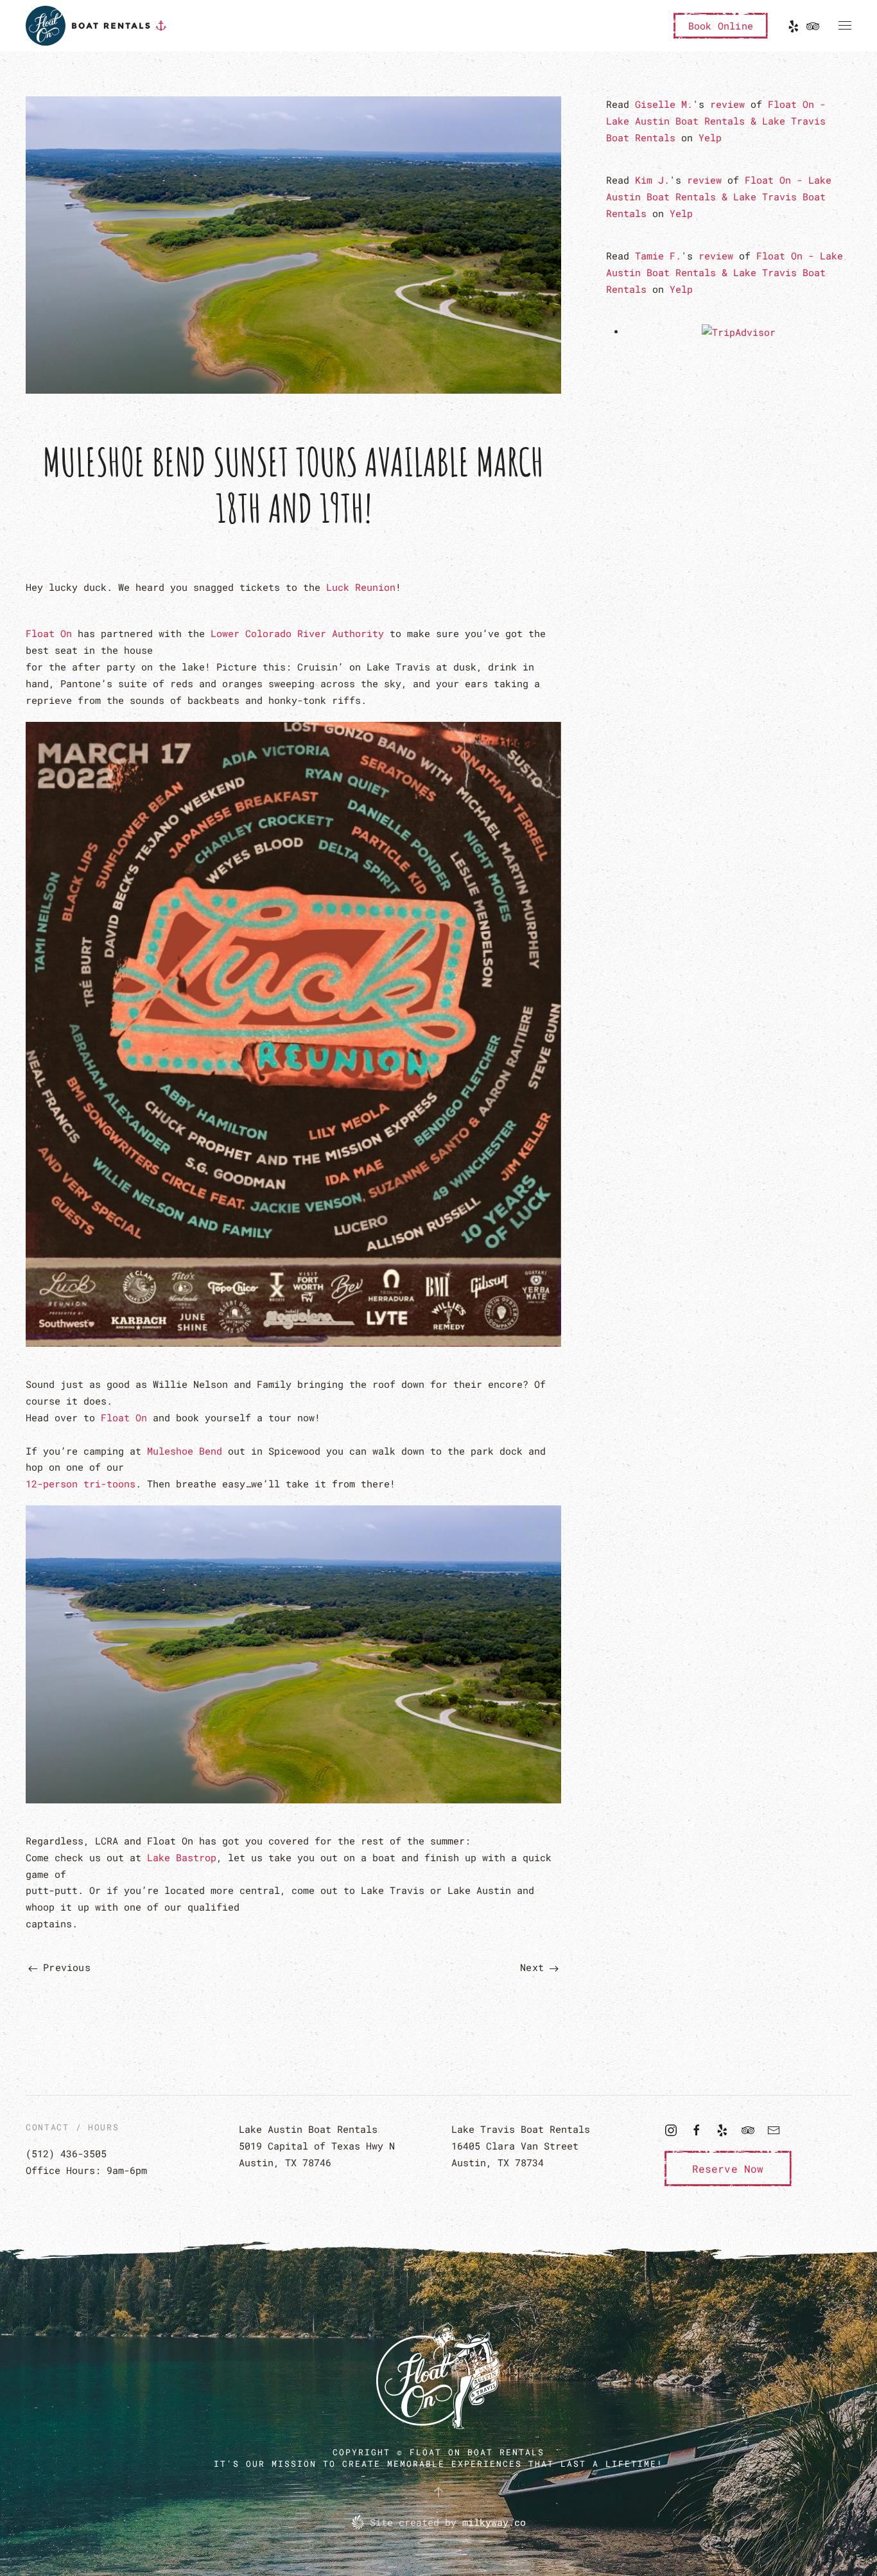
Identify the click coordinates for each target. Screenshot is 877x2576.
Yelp (710, 137)
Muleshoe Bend (185, 1451)
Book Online (721, 26)
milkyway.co (494, 2522)
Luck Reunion (361, 587)
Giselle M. (664, 104)
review (727, 104)
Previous (64, 1967)
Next (535, 1967)
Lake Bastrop (182, 1857)
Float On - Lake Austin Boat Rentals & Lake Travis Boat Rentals (716, 121)
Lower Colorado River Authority (297, 633)
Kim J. (652, 180)
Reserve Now (728, 2169)
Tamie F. (658, 256)
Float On (49, 633)
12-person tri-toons (81, 1484)
